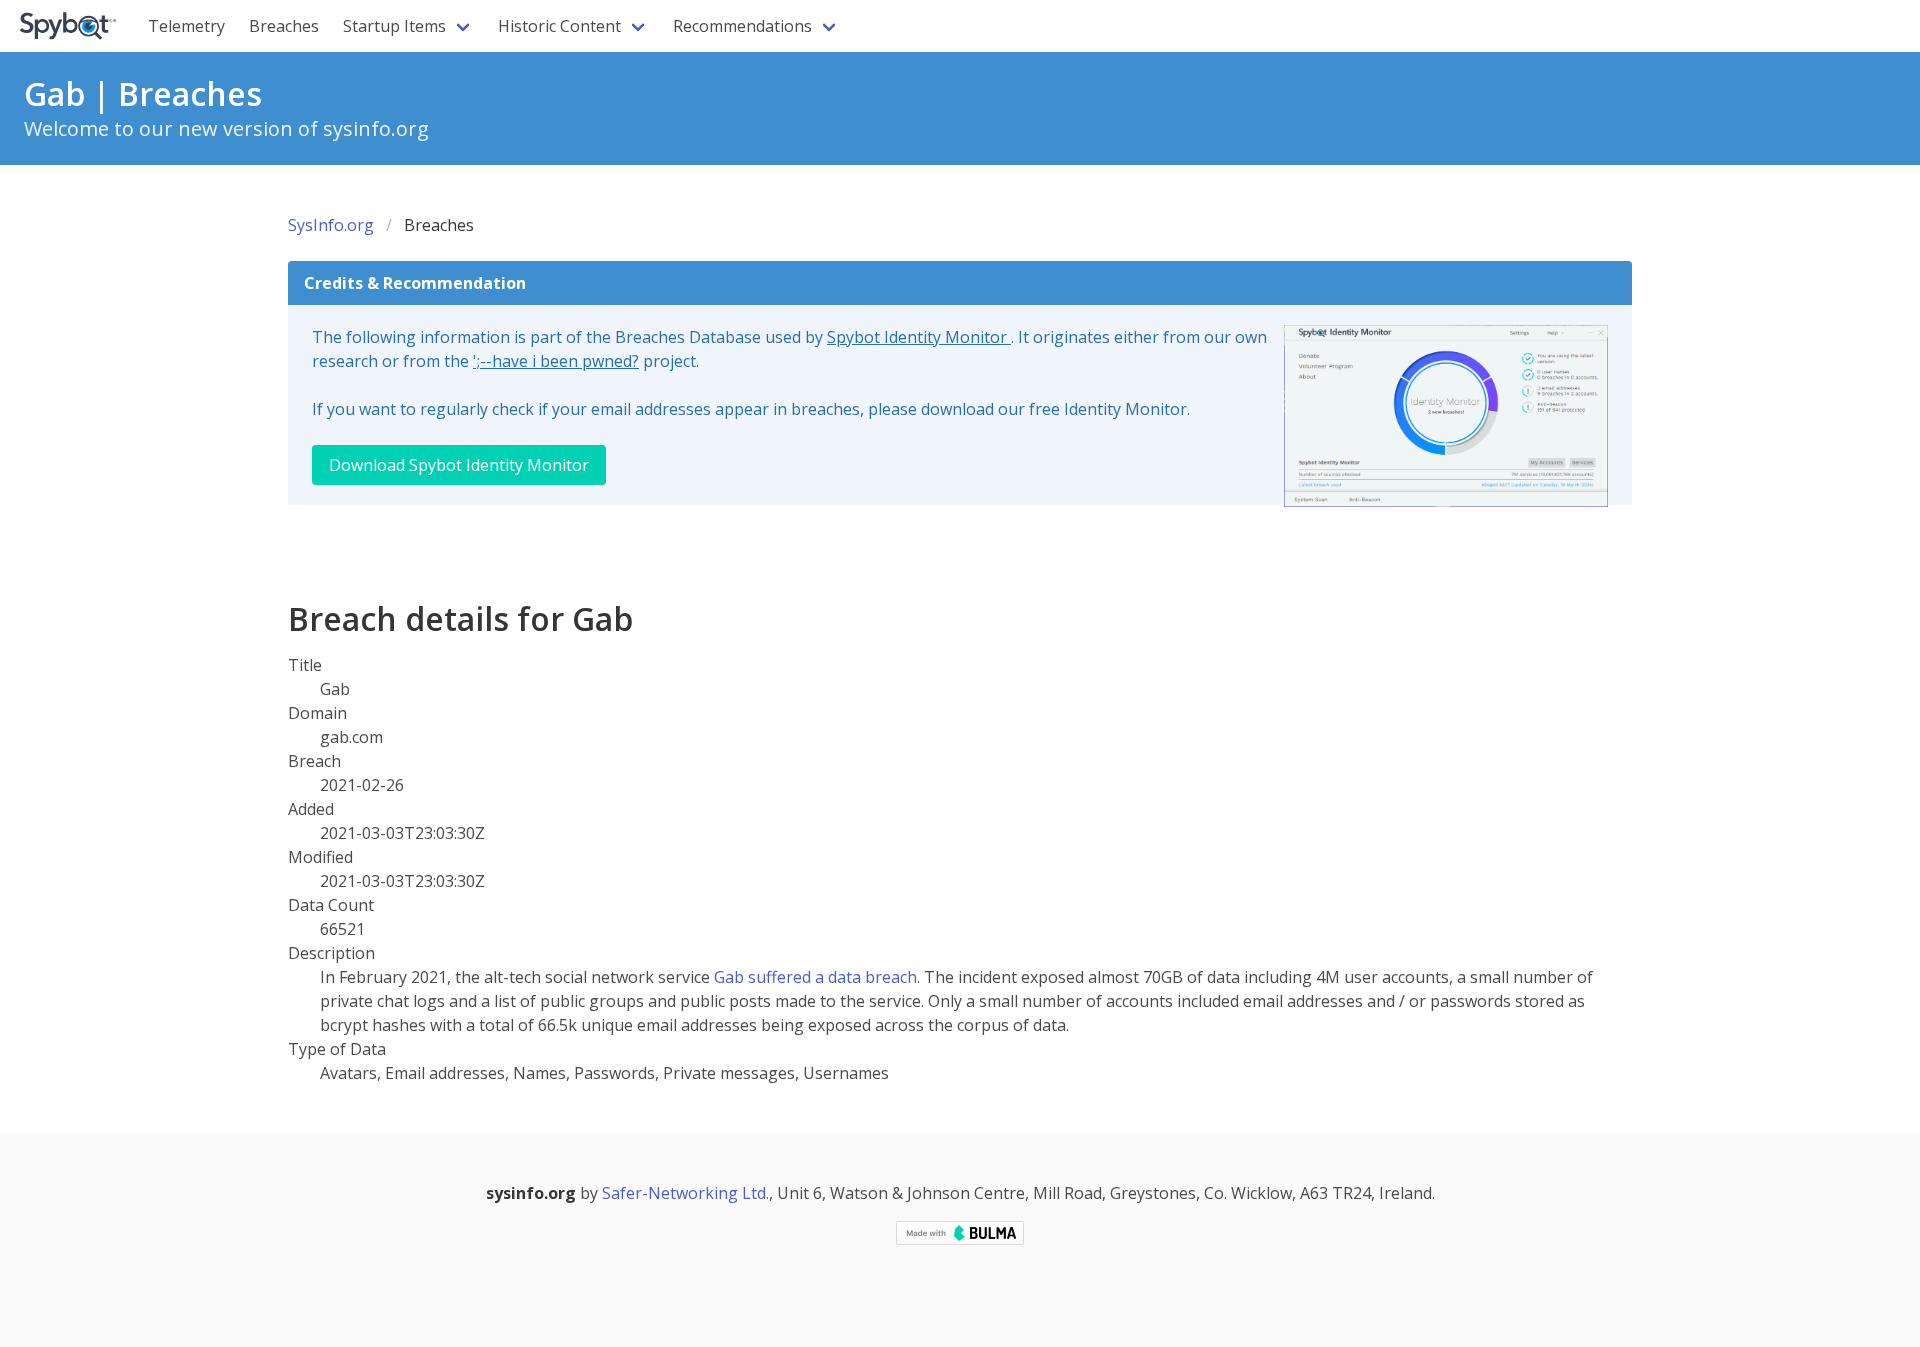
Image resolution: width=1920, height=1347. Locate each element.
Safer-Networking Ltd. (685, 1193)
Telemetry (186, 26)
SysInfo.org (331, 225)
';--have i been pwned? (556, 361)
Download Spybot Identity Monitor (459, 465)
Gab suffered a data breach (815, 977)
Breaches (284, 26)
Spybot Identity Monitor (919, 337)
